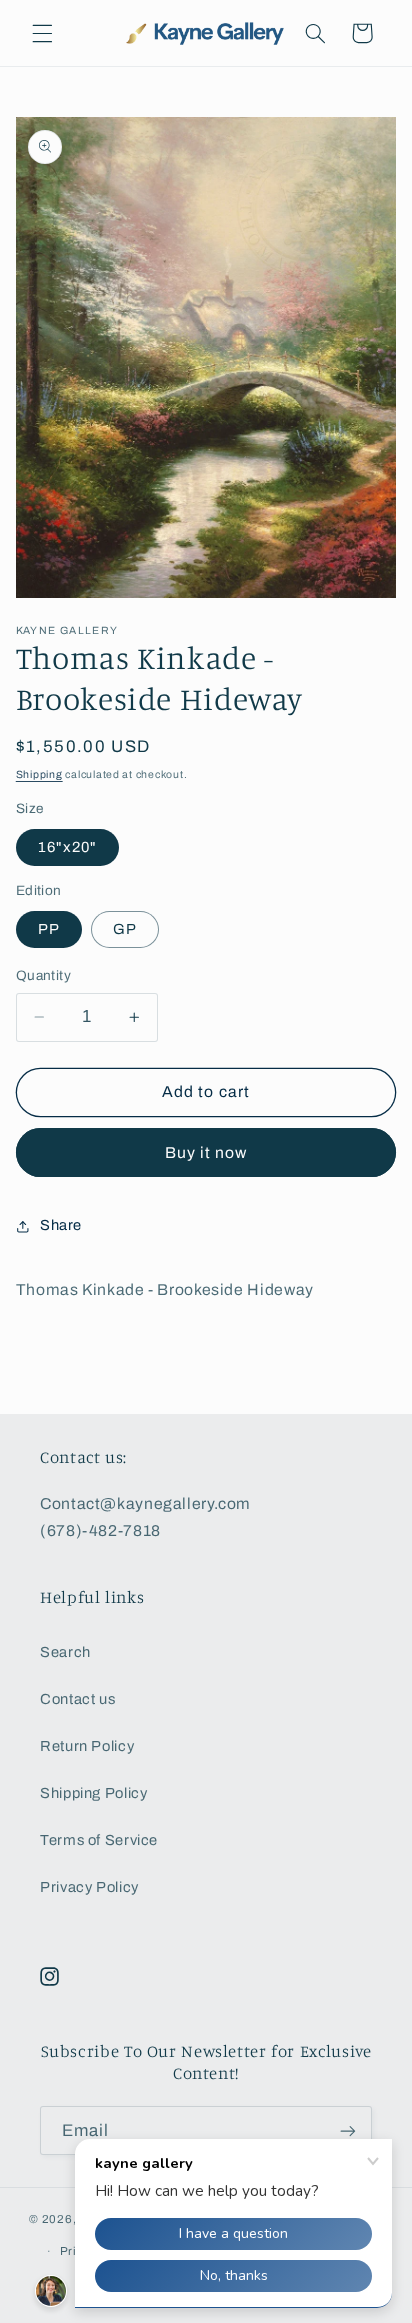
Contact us (77, 1699)
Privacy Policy (89, 1887)
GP (125, 929)
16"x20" (67, 847)
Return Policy (87, 1746)
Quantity (43, 975)
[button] (42, 33)
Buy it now (206, 1152)
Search (65, 1652)
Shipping (39, 774)
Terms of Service (99, 1840)
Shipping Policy (93, 1793)
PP (49, 929)
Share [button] (61, 1225)
